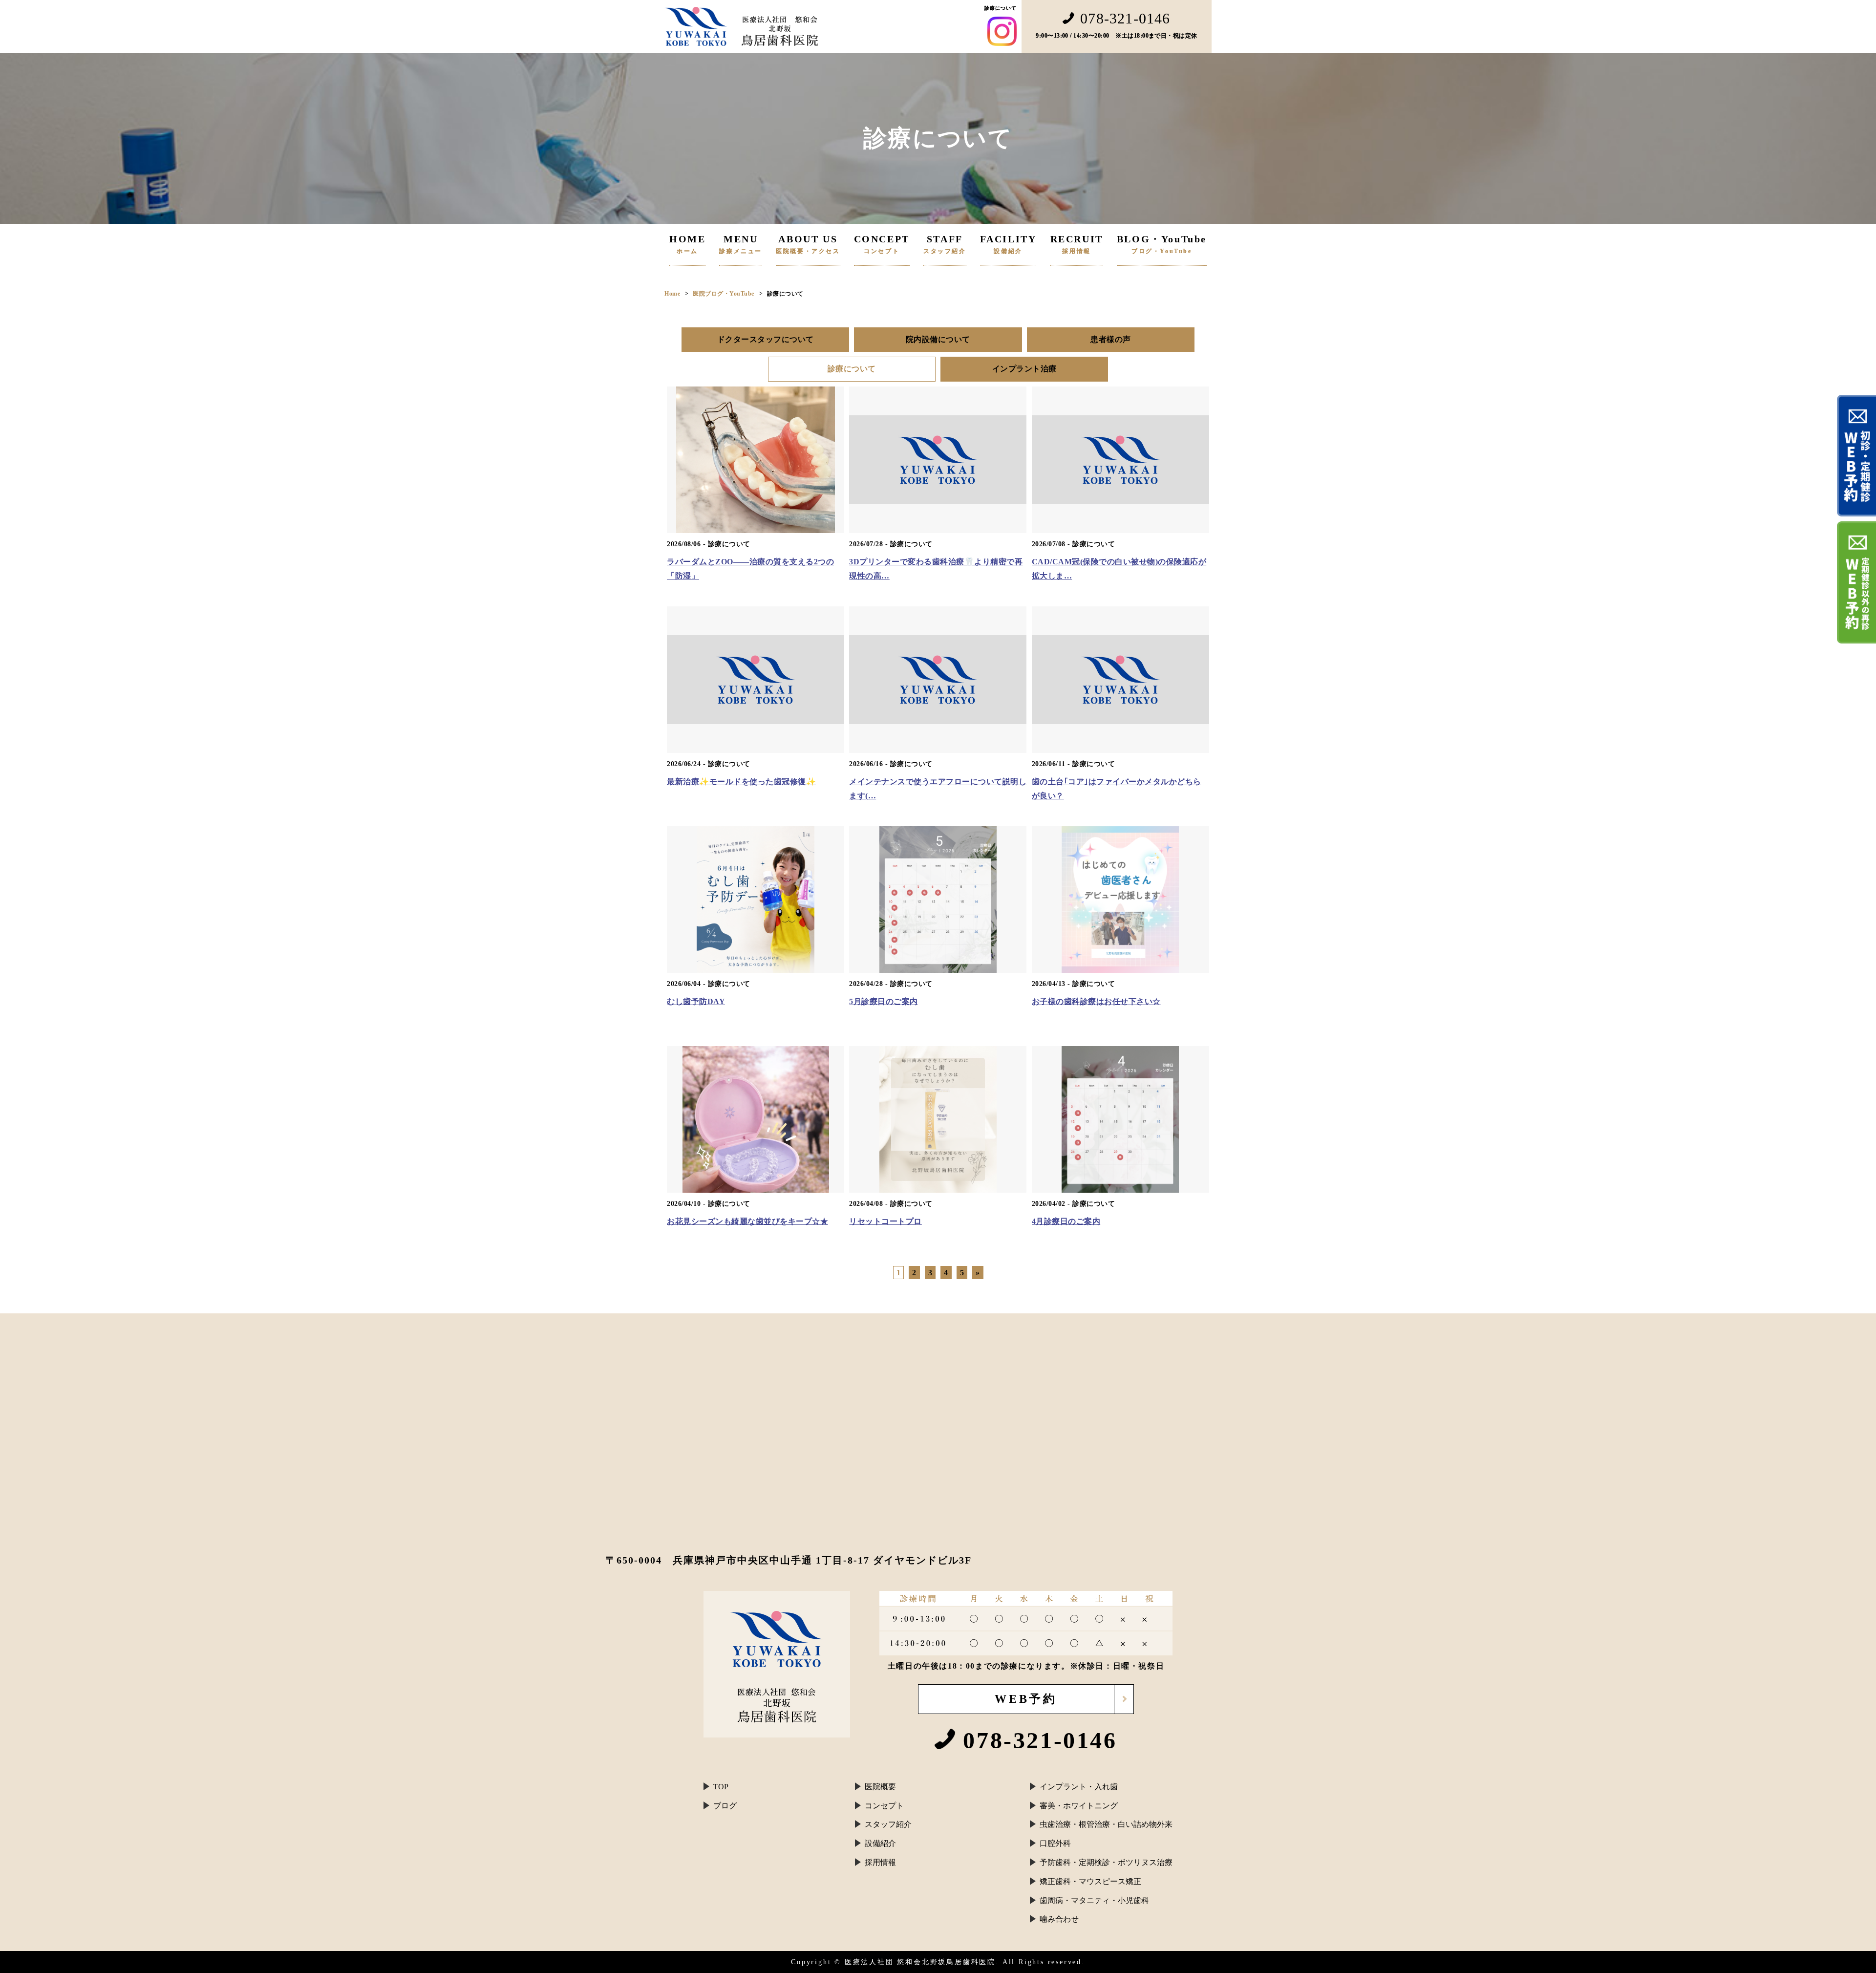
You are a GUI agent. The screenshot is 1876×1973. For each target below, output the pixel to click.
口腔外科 (1055, 1843)
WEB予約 (1026, 1699)
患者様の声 (1111, 339)
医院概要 (880, 1787)
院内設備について (938, 339)
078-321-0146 (1125, 19)
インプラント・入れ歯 (1079, 1787)
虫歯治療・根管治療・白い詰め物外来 (1106, 1824)
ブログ (725, 1806)
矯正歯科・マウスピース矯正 (1090, 1881)
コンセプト (884, 1806)
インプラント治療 (1024, 369)
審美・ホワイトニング (1079, 1806)
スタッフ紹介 (888, 1824)
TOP (721, 1787)
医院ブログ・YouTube (724, 294)
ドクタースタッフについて (766, 339)
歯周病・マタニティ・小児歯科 (1094, 1900)
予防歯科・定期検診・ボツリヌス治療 (1106, 1862)
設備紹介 (880, 1843)
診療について (852, 369)
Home (672, 294)
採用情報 (880, 1862)
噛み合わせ (1059, 1919)
